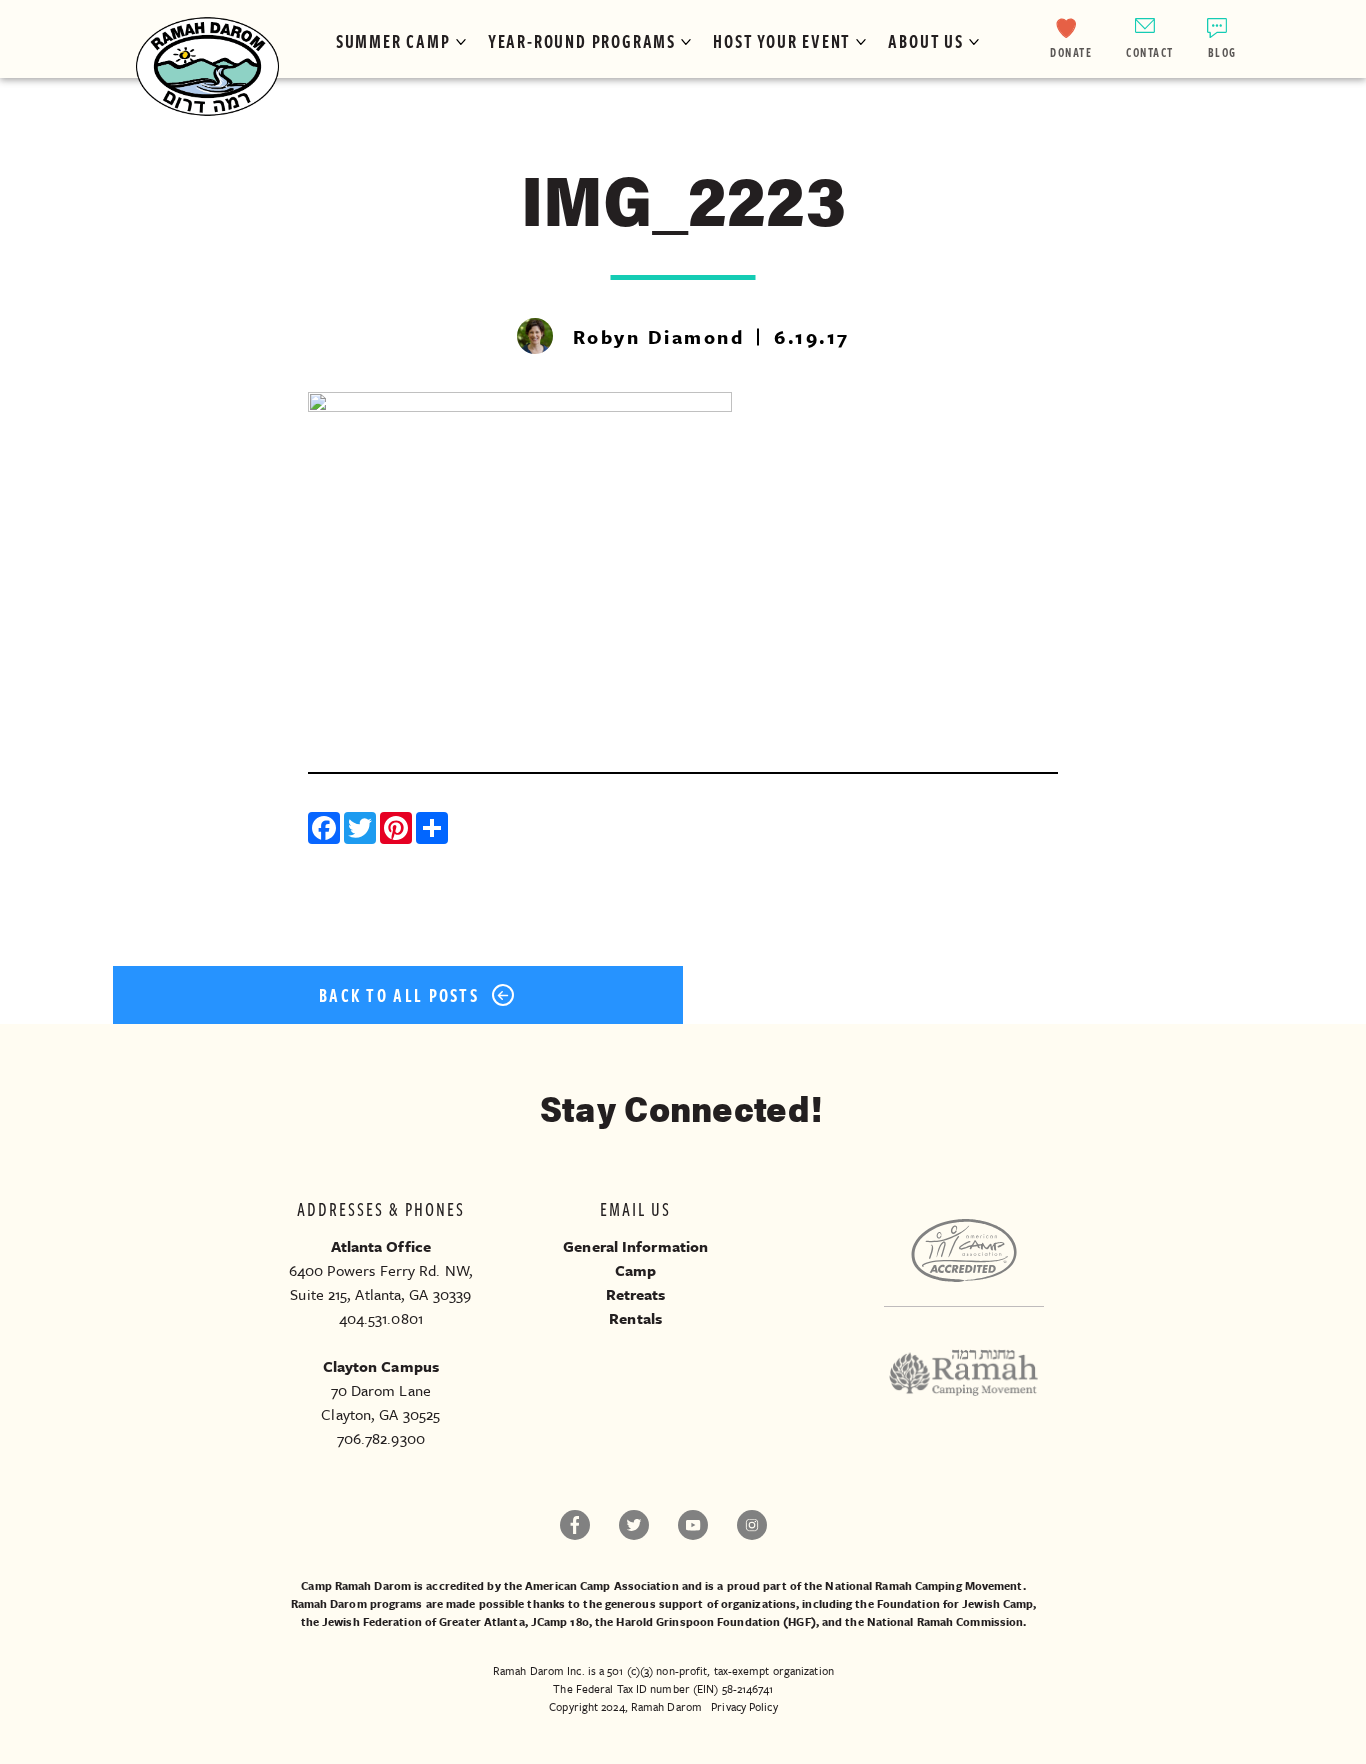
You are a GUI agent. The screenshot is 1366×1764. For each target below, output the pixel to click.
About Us (925, 41)
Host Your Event (782, 41)
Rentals (635, 1318)
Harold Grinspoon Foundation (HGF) (715, 1621)
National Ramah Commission (945, 1621)
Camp (635, 1270)
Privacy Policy (744, 1706)
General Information (635, 1246)
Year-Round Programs (582, 41)
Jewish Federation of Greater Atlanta (423, 1621)
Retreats (636, 1294)
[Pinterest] (398, 830)
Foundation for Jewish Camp (955, 1603)
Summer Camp (393, 41)
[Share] (434, 830)
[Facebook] (326, 830)
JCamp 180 (560, 1621)
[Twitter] (362, 830)
